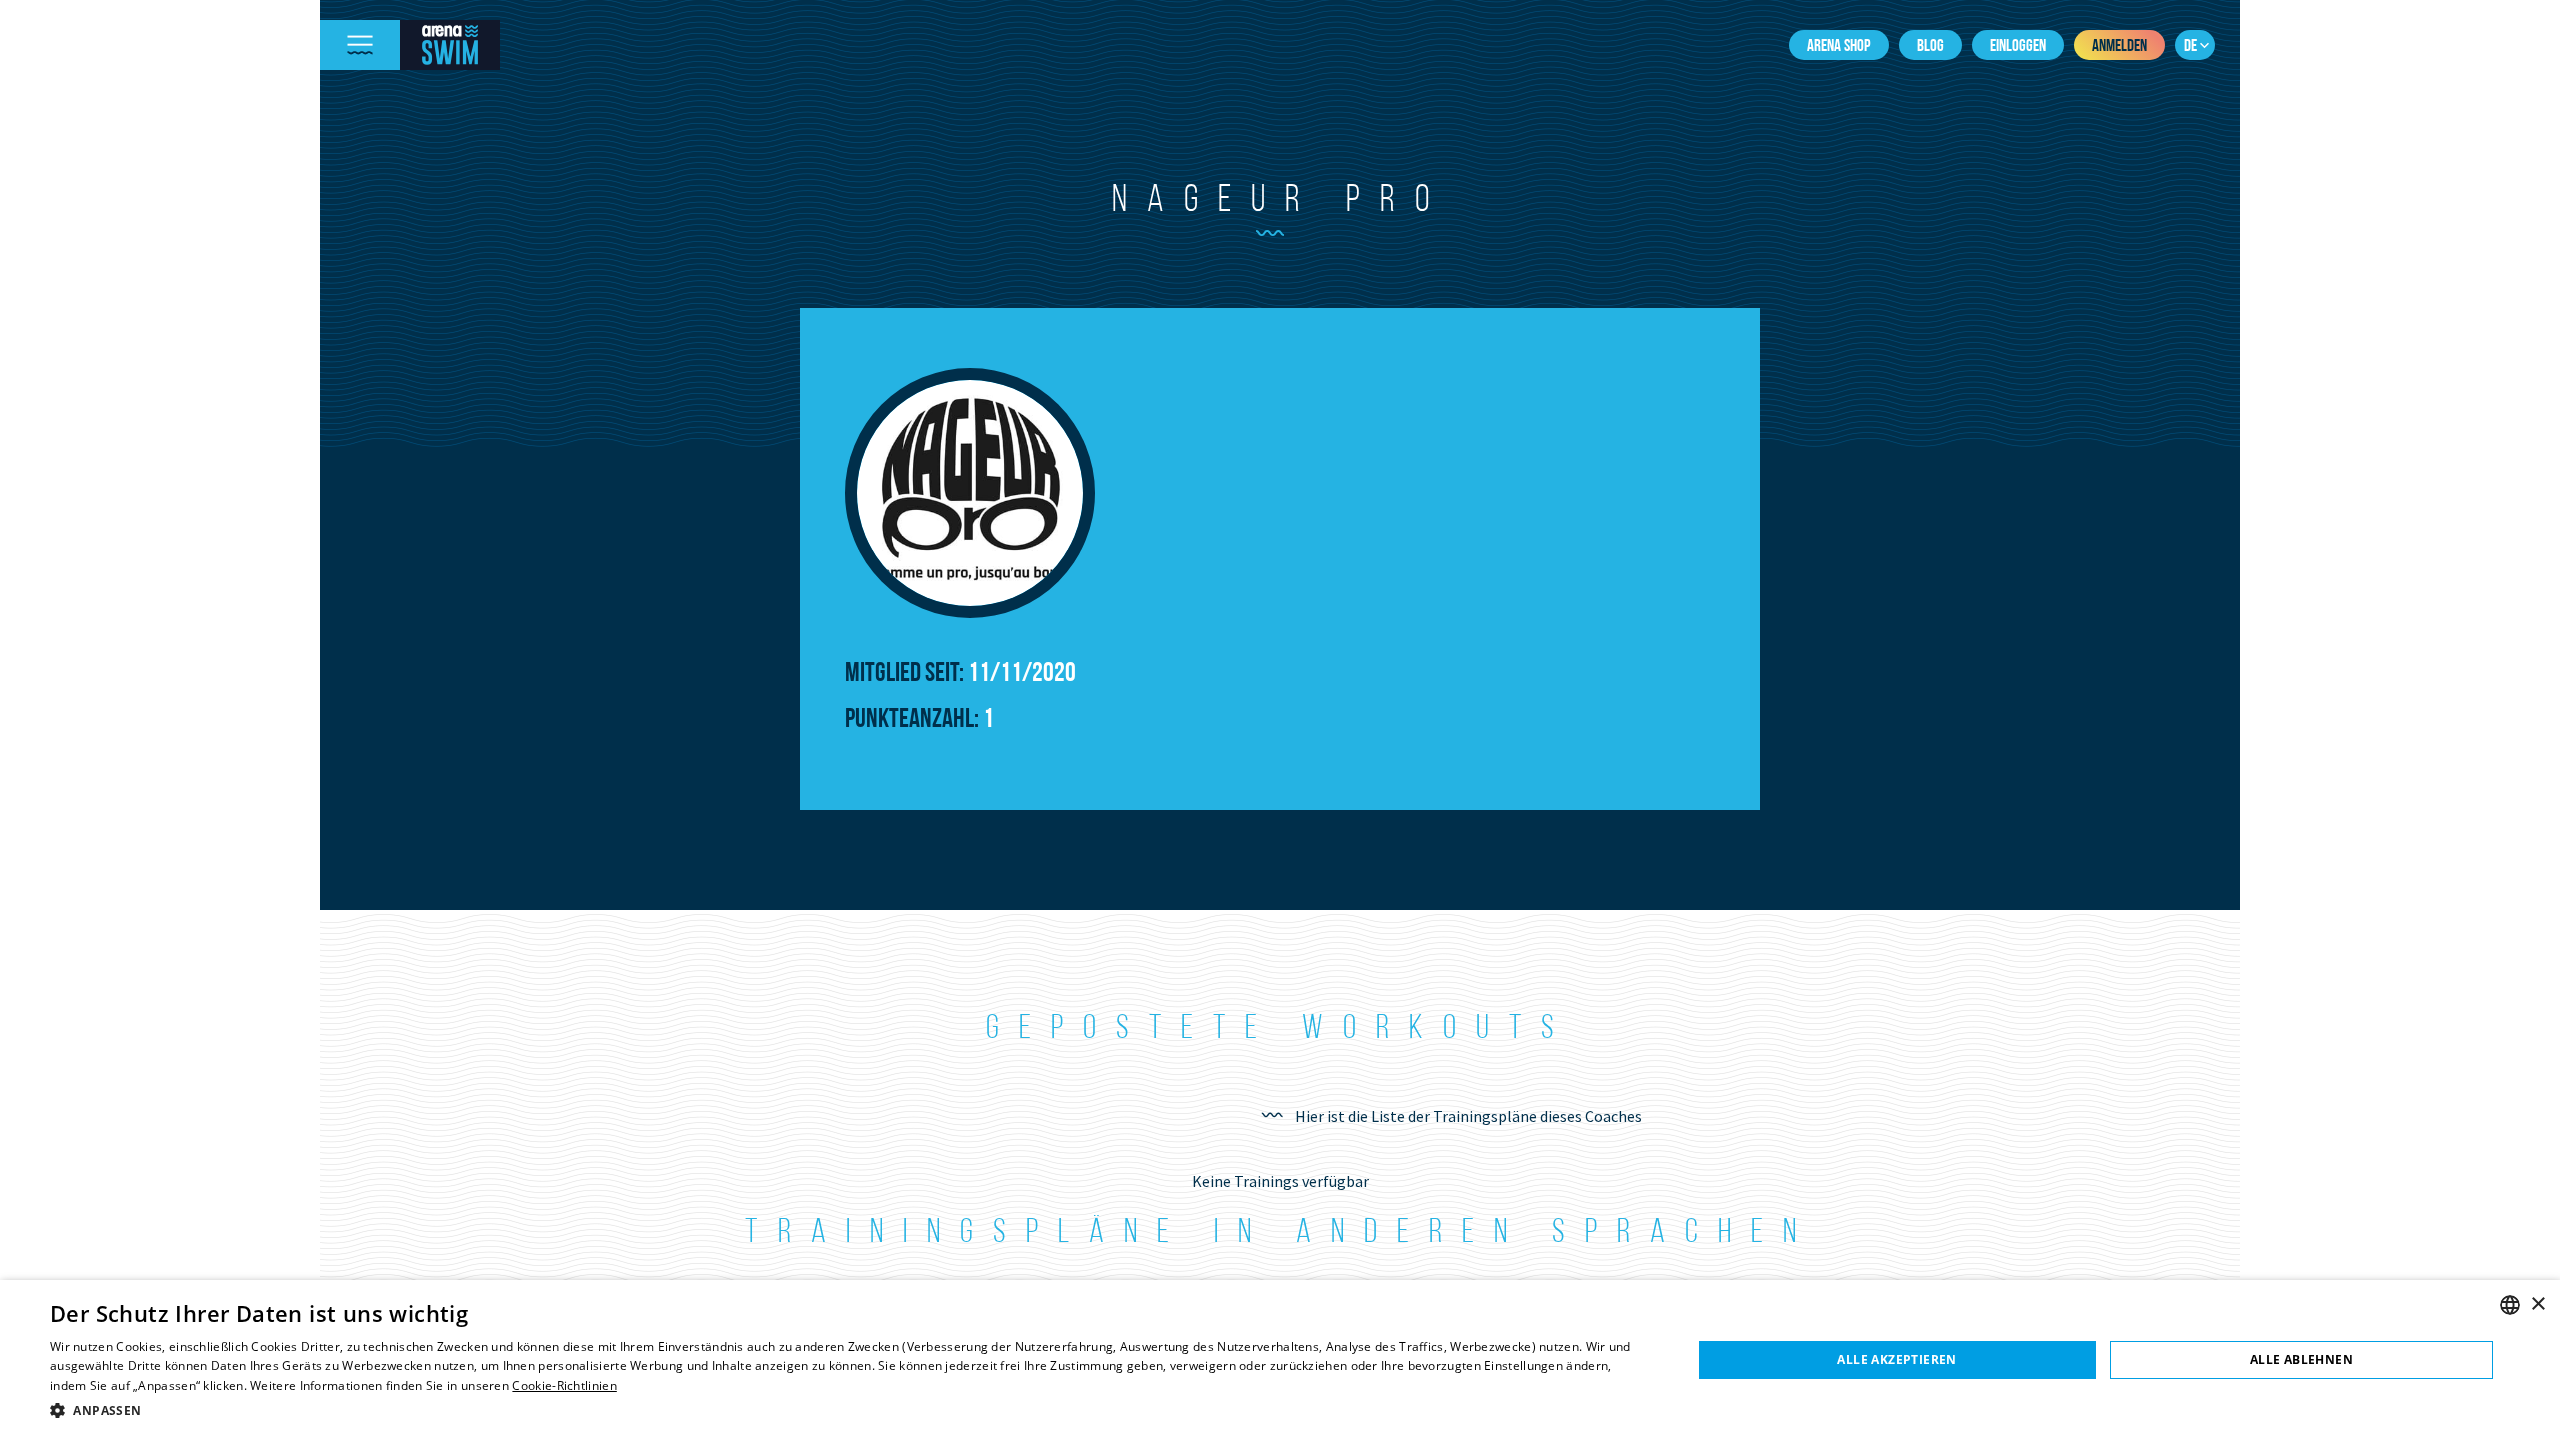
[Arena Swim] (450, 45)
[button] (846, 1410)
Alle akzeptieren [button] (1896, 1359)
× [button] (2537, 1304)
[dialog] (1280, 1360)
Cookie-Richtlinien (564, 1385)
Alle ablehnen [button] (2301, 1359)
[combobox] (2510, 1305)
